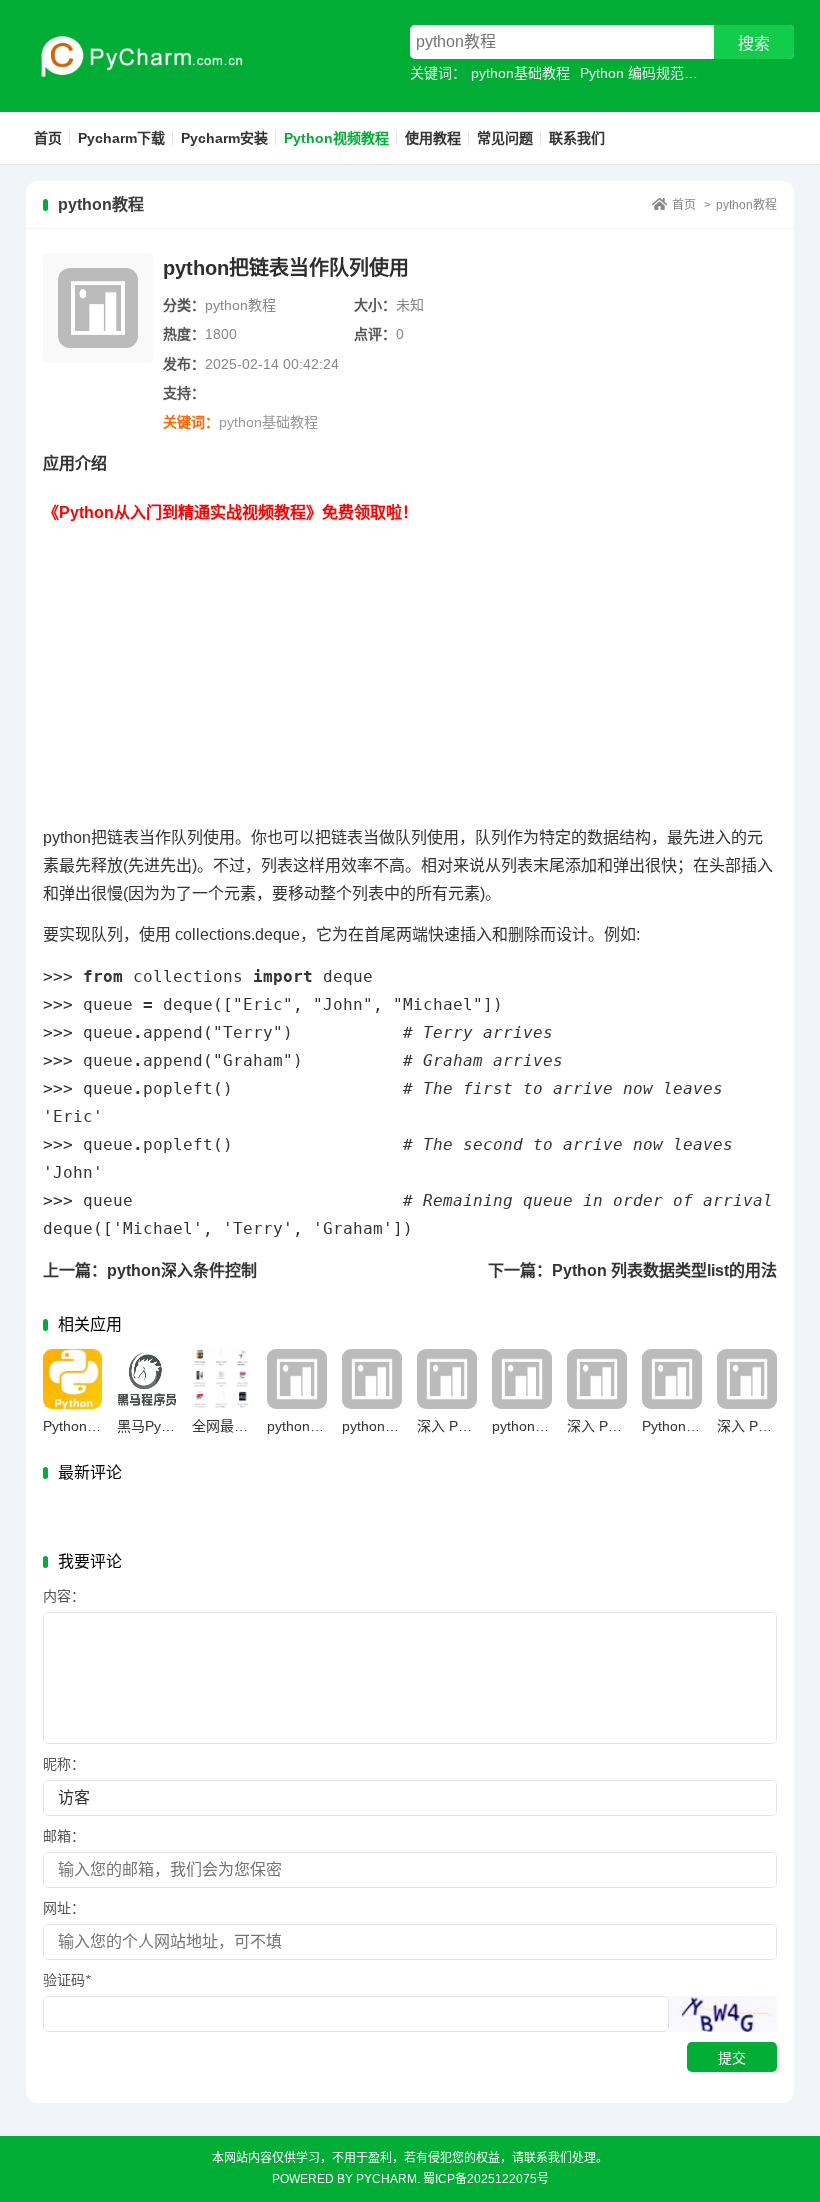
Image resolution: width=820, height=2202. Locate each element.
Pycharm (386, 2179)
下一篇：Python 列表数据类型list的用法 (632, 1270)
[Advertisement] (410, 667)
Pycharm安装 (224, 138)
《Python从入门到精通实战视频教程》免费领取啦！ (230, 512)
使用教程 (433, 138)
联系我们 (577, 138)
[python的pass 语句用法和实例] (297, 1379)
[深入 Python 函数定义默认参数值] (447, 1379)
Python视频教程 (336, 138)
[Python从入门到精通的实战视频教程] (73, 1379)
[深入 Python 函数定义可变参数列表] (747, 1379)
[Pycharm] (135, 56)
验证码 (66, 1980)
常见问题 (505, 138)
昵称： (64, 1764)
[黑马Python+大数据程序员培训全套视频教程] (147, 1379)
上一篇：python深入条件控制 (150, 1270)
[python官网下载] (522, 1379)
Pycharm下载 (121, 138)
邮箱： (64, 1836)
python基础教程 (520, 73)
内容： (64, 1596)
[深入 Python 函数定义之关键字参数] (597, 1379)
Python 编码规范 (632, 73)
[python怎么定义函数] (372, 1379)
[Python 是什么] (672, 1379)
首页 (48, 138)
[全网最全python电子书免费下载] (222, 1379)
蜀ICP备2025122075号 (486, 2179)
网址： (64, 1908)
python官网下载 (541, 1426)
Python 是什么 (687, 1426)
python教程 (746, 205)
